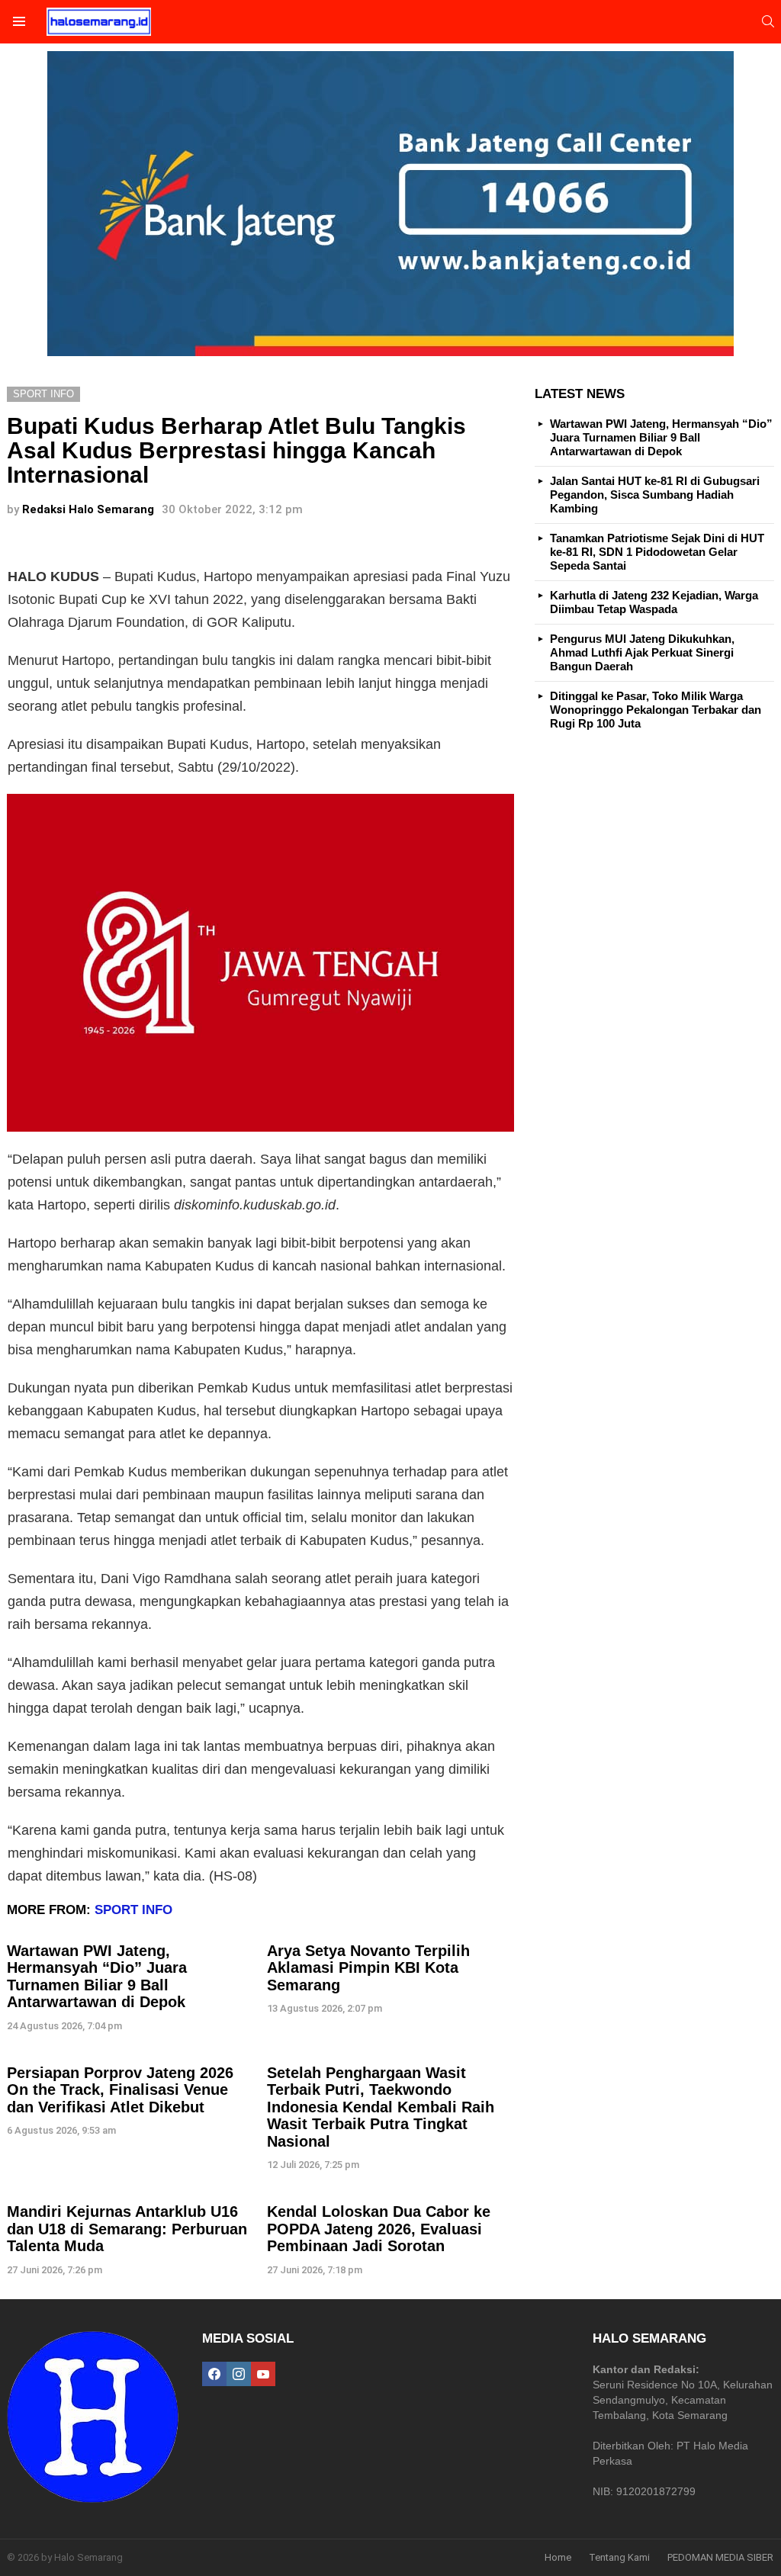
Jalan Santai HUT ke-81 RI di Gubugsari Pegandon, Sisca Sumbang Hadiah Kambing (655, 495)
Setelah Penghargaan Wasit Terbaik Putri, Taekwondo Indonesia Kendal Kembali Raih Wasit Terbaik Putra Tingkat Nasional (381, 2107)
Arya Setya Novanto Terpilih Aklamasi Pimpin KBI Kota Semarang (368, 1968)
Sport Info (133, 1910)
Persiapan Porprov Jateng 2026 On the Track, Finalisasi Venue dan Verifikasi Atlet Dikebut (120, 2090)
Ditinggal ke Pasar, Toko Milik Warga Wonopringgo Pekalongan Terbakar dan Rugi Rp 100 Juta (656, 710)
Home (558, 2557)
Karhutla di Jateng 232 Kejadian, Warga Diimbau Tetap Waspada (654, 602)
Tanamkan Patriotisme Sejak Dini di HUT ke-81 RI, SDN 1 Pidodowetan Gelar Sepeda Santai (657, 552)
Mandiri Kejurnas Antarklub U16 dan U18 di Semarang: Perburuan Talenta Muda (127, 2229)
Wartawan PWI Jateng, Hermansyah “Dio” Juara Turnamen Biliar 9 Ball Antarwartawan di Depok (97, 1977)
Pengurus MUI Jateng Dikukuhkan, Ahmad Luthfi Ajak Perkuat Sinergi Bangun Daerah (642, 652)
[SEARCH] (768, 21)
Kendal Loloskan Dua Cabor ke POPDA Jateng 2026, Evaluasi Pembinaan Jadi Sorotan (379, 2229)
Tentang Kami (619, 2557)
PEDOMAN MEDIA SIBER (720, 2557)
